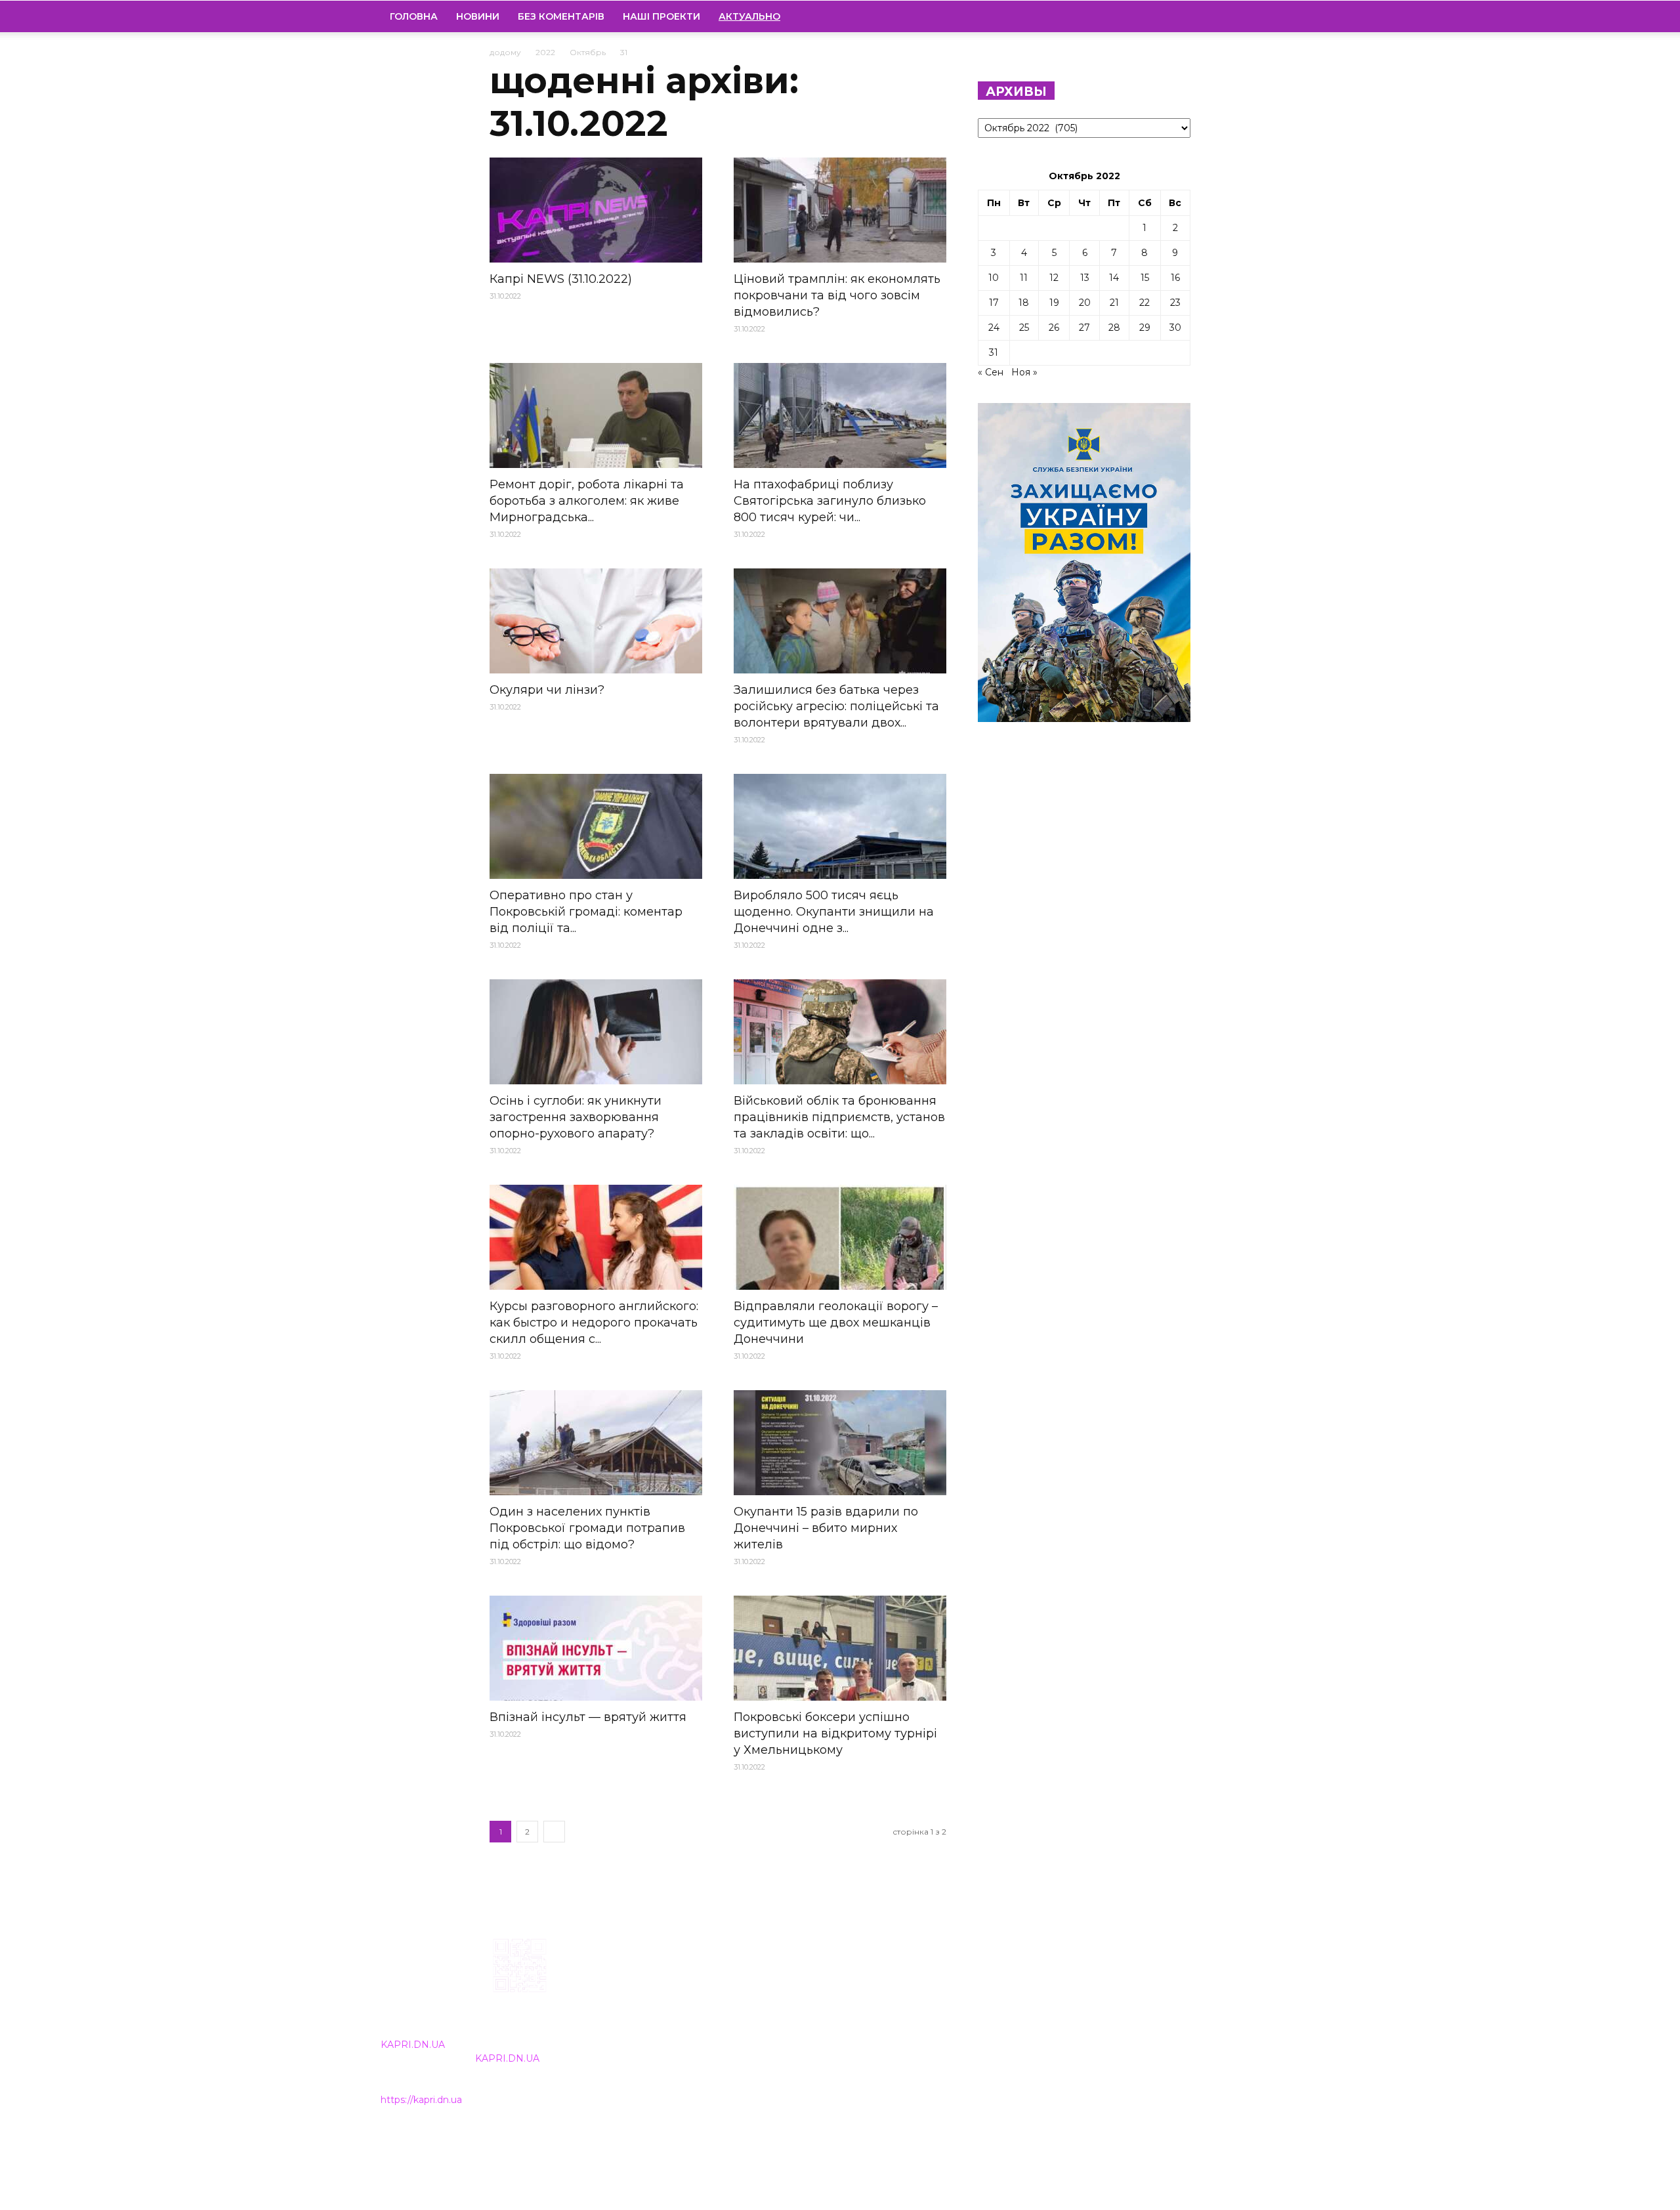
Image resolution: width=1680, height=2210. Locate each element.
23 (1175, 303)
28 (1114, 328)
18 (1024, 303)
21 (1114, 303)
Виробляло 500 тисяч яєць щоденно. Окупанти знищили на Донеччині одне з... (834, 912)
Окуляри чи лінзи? (547, 690)
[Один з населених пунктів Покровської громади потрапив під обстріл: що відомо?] (596, 1443)
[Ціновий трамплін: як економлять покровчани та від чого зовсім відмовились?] (840, 210)
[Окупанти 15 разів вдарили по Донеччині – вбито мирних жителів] (840, 1443)
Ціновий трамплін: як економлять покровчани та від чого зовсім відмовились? (837, 295)
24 (994, 328)
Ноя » (1024, 372)
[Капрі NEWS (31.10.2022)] (596, 210)
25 (1024, 328)
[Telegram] (1245, 16)
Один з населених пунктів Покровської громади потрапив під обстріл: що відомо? (587, 1528)
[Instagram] (1223, 16)
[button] (1284, 17)
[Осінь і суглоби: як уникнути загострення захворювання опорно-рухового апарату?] (596, 1032)
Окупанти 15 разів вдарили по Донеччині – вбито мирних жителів (826, 1528)
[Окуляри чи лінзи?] (596, 621)
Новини (478, 16)
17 (994, 303)
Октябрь (588, 52)
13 (1085, 278)
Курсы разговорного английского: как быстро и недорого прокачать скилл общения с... (594, 1323)
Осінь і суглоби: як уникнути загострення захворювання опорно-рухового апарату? (576, 1117)
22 (1144, 303)
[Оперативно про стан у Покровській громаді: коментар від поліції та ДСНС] (596, 826)
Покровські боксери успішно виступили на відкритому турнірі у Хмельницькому (835, 1733)
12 (1054, 278)
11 (1024, 278)
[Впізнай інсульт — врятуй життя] (596, 1648)
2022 (545, 52)
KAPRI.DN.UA (413, 2045)
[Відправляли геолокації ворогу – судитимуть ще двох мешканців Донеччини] (840, 1237)
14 (1114, 278)
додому (505, 52)
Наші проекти (661, 16)
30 (1175, 328)
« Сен (991, 372)
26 (1054, 328)
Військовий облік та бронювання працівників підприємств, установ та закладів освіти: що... (839, 1117)
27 (1084, 328)
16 (1175, 278)
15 (1145, 278)
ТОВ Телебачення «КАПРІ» (763, 2022)
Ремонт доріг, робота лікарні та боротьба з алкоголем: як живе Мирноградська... (587, 501)
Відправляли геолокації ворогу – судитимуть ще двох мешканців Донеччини (836, 1323)
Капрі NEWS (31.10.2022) (561, 279)
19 (1054, 303)
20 (1085, 303)
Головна (414, 16)
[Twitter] (1267, 16)
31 (994, 352)
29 (1145, 328)
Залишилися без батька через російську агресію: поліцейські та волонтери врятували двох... (836, 706)
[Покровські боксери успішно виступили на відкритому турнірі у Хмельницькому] (840, 1648)
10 (994, 278)
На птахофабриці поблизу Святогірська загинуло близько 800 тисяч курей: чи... (830, 501)
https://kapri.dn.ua (421, 2100)
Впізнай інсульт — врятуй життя (588, 1717)
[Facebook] (1200, 16)
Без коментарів (561, 16)
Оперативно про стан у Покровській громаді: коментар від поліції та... (586, 912)
